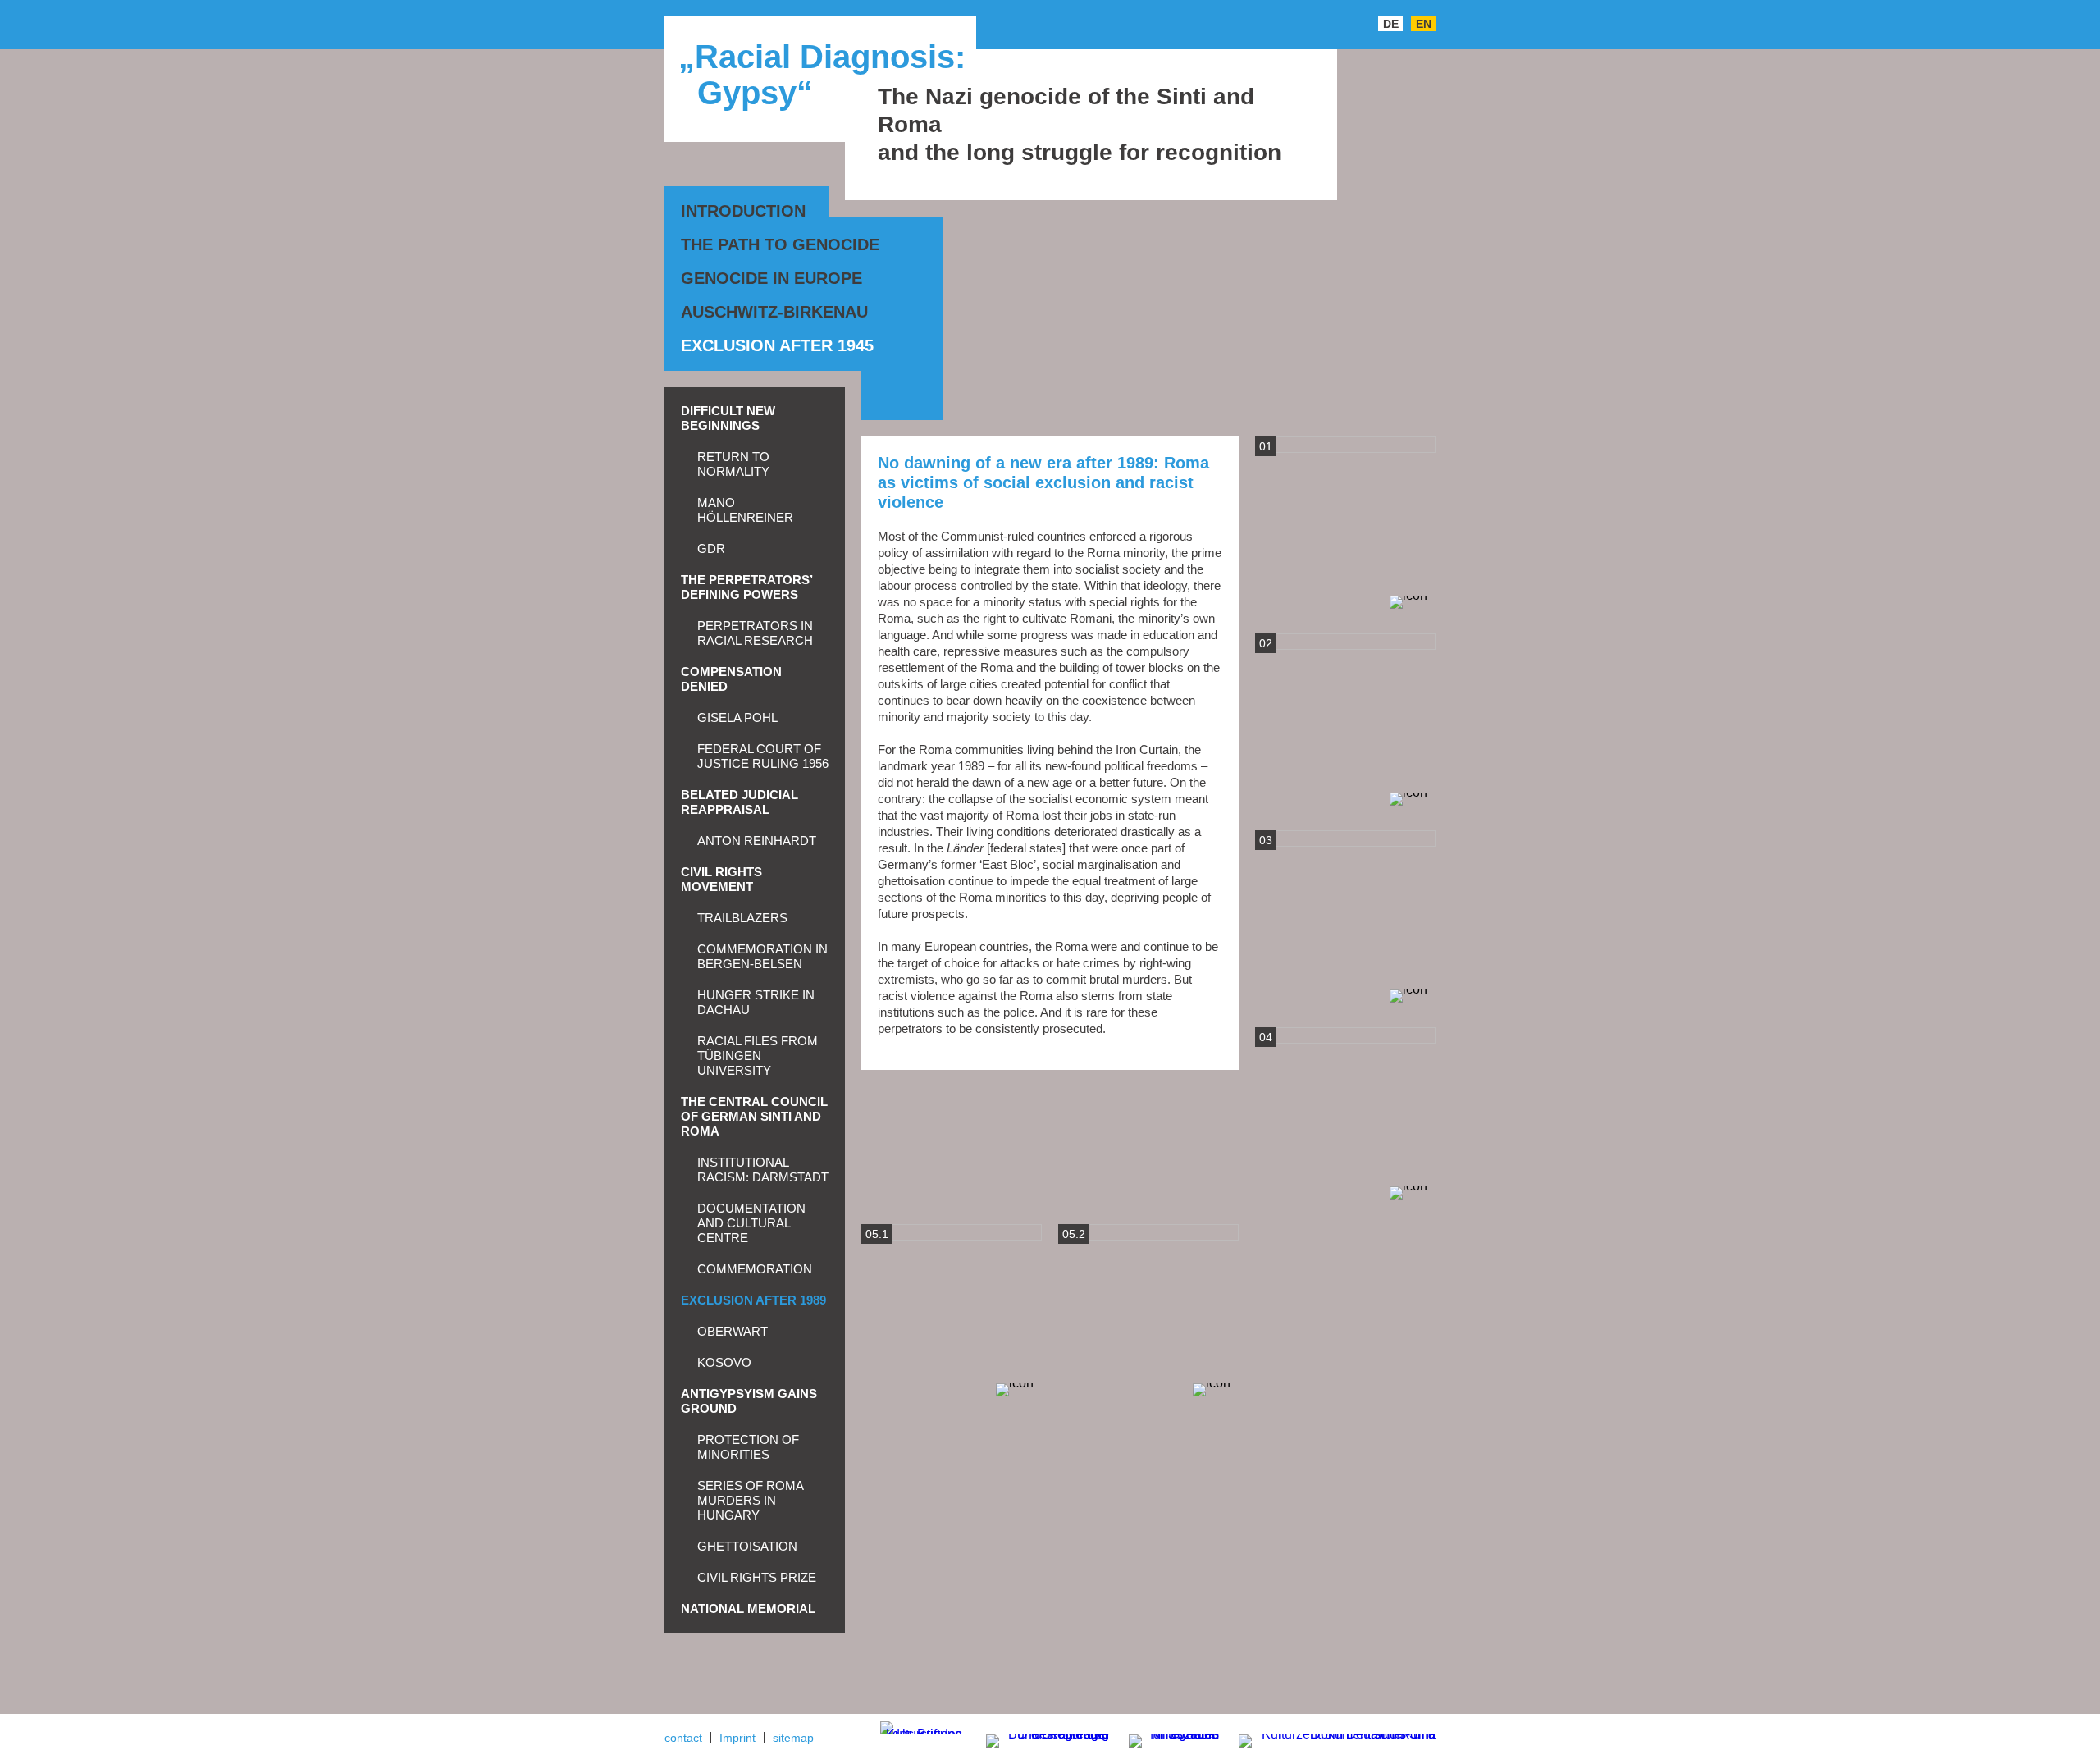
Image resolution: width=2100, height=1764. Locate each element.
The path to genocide (780, 244)
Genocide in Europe (772, 278)
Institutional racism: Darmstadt (763, 1170)
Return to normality (733, 464)
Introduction (743, 211)
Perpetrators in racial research (755, 633)
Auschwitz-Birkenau (774, 312)
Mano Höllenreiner (745, 510)
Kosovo (724, 1362)
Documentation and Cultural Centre (751, 1223)
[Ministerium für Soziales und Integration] (1166, 1742)
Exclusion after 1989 (753, 1300)
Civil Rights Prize (757, 1577)
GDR (711, 548)
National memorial (748, 1609)
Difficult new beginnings (728, 418)
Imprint (737, 1738)
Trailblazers (742, 918)
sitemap (793, 1738)
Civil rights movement (721, 879)
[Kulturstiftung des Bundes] (921, 1727)
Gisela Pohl (737, 717)
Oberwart (733, 1331)
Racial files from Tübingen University (758, 1056)
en (1424, 24)
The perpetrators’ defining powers (746, 587)
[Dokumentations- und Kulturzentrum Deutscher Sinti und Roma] (1329, 1738)
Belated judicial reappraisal (740, 802)
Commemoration (755, 1269)
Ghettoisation (747, 1546)
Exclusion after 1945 (777, 345)
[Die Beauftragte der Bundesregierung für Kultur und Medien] (1037, 1738)
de (1391, 24)
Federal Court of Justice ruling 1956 (763, 756)
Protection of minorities (748, 1447)
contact (683, 1738)
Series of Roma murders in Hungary (750, 1500)
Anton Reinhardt (757, 841)
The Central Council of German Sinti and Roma (754, 1116)
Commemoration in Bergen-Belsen (762, 956)
